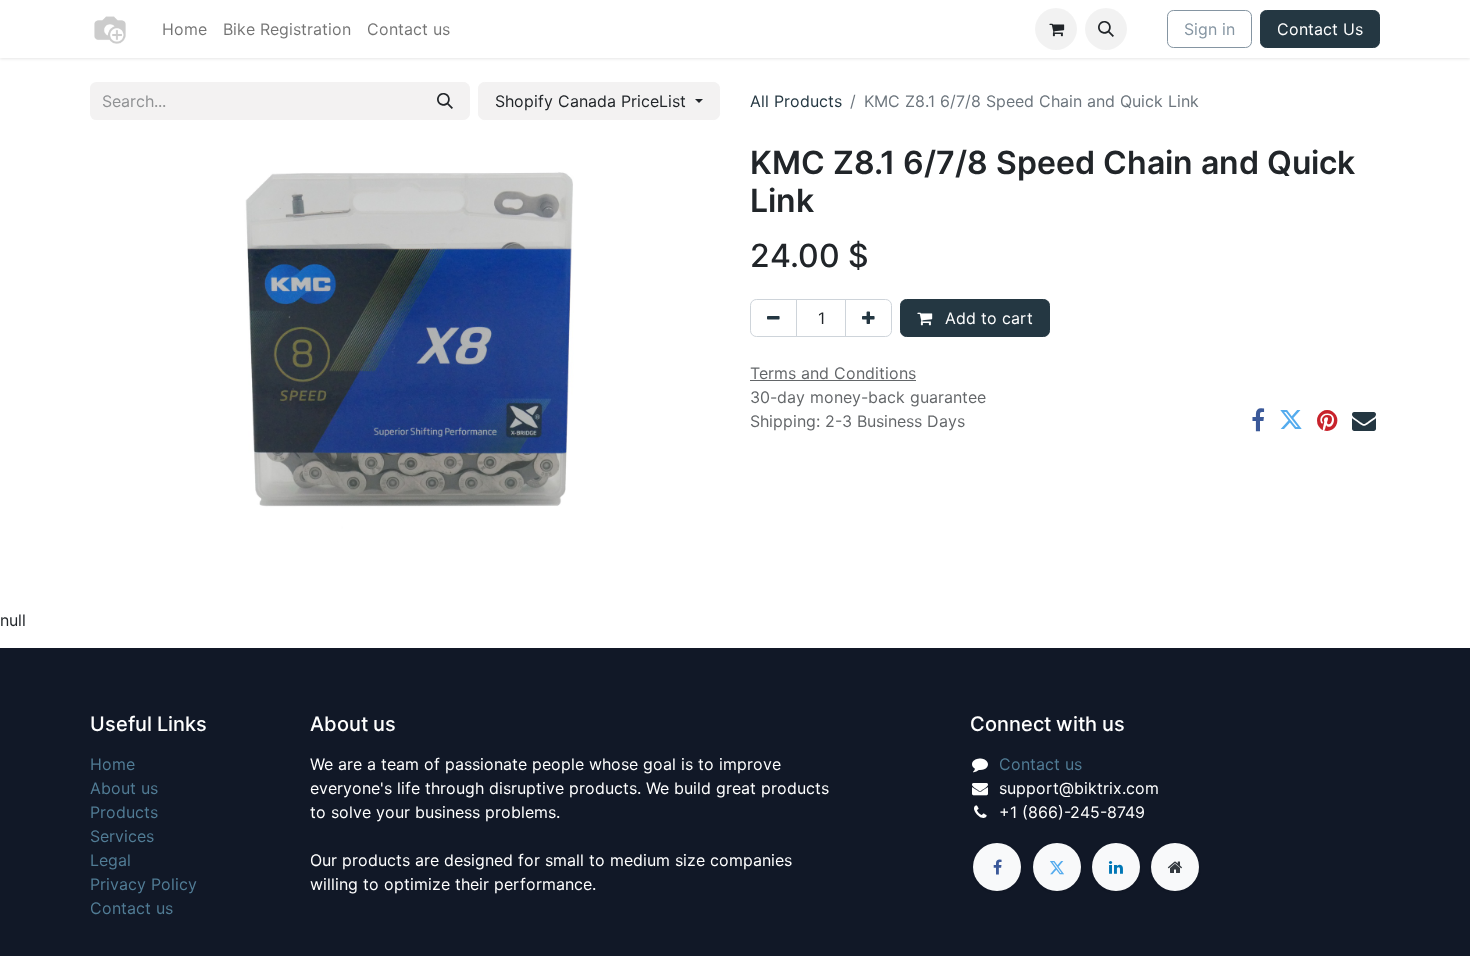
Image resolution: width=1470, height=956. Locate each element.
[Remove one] (773, 318)
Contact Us (1320, 29)
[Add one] (868, 318)
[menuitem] (184, 29)
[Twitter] (1291, 420)
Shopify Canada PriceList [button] (593, 101)
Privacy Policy (143, 884)
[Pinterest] (1327, 420)
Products (124, 812)
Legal (110, 860)
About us (124, 788)
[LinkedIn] (1116, 867)
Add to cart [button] (986, 318)
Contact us (131, 908)
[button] (1106, 29)
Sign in (1209, 29)
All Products (796, 101)
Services (122, 836)
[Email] (1364, 420)
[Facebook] (1258, 420)
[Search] (445, 101)
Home (112, 764)
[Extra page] (1175, 867)
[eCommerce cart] (1056, 29)
